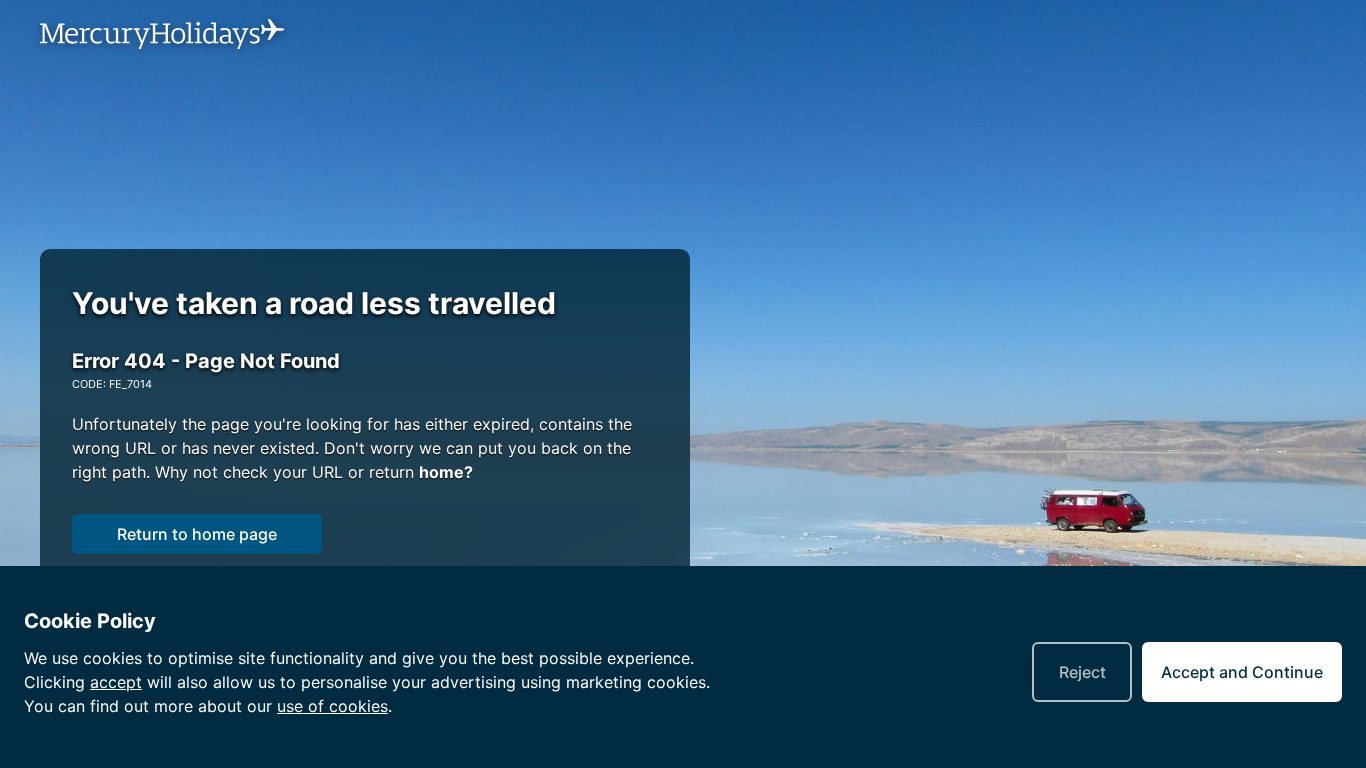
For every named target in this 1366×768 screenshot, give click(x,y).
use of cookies (332, 706)
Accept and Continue (1242, 672)
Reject (1082, 672)
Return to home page (197, 534)
